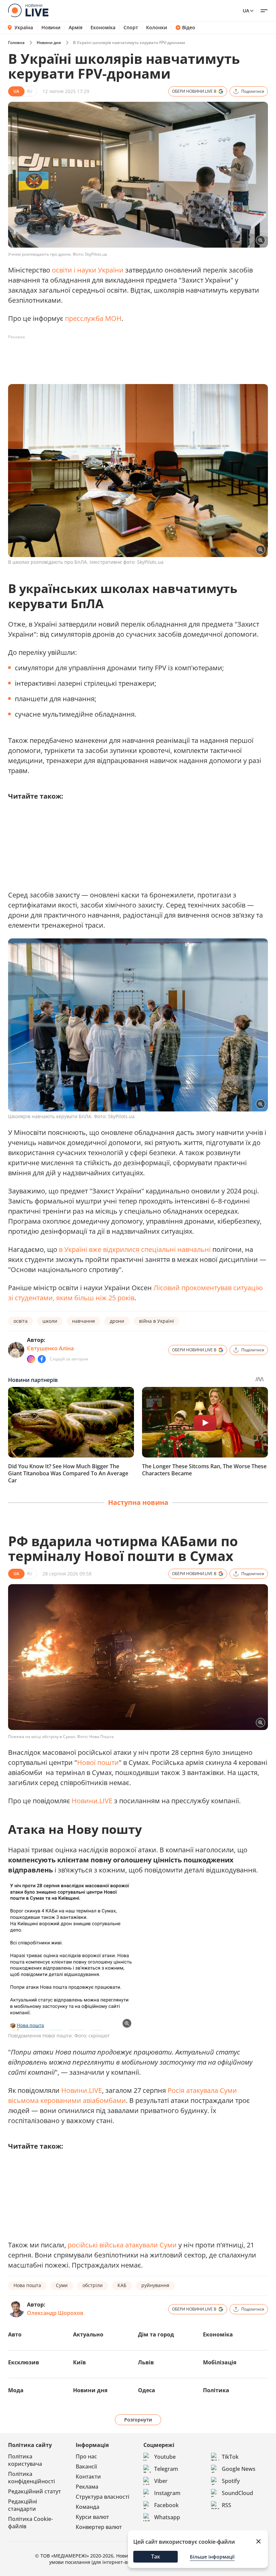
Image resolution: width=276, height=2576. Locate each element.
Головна (16, 43)
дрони (117, 1321)
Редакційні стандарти (23, 2505)
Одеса (147, 2390)
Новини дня (49, 43)
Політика (216, 2390)
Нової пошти (98, 1762)
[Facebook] (42, 1359)
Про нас (86, 2456)
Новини (51, 28)
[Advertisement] (131, 357)
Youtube (165, 2457)
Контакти (88, 2477)
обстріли (93, 2285)
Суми (62, 2285)
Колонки (157, 28)
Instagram (167, 2493)
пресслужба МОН (93, 318)
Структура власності (102, 2497)
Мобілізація (220, 2362)
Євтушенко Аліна (50, 1348)
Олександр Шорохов (55, 2313)
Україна (24, 27)
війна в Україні (157, 1321)
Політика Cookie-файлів (30, 2523)
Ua (246, 11)
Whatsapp (167, 2517)
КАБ (122, 2285)
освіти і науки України (88, 270)
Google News (239, 2469)
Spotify (231, 2481)
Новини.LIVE (92, 1801)
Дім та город (156, 2334)
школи (50, 1321)
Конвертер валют (99, 2527)
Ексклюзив (24, 2362)
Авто (15, 2334)
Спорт (131, 28)
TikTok (230, 2457)
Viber (161, 2481)
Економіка (103, 28)
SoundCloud (237, 2493)
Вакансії (86, 2466)
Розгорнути (138, 2420)
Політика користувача (25, 2460)
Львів (146, 2362)
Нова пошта (27, 2285)
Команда (88, 2507)
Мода (16, 2390)
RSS (227, 2505)
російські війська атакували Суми (122, 2245)
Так (156, 2557)
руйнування (155, 2285)
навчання (83, 1321)
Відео (189, 28)
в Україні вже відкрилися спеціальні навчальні (135, 1249)
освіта (21, 1321)
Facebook (166, 2505)
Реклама (87, 2487)
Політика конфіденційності (31, 2478)
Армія (76, 28)
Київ (79, 2362)
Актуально (88, 2334)
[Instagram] (31, 1359)
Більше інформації (212, 2557)
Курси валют (92, 2517)
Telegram (166, 2469)
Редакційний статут (34, 2491)
